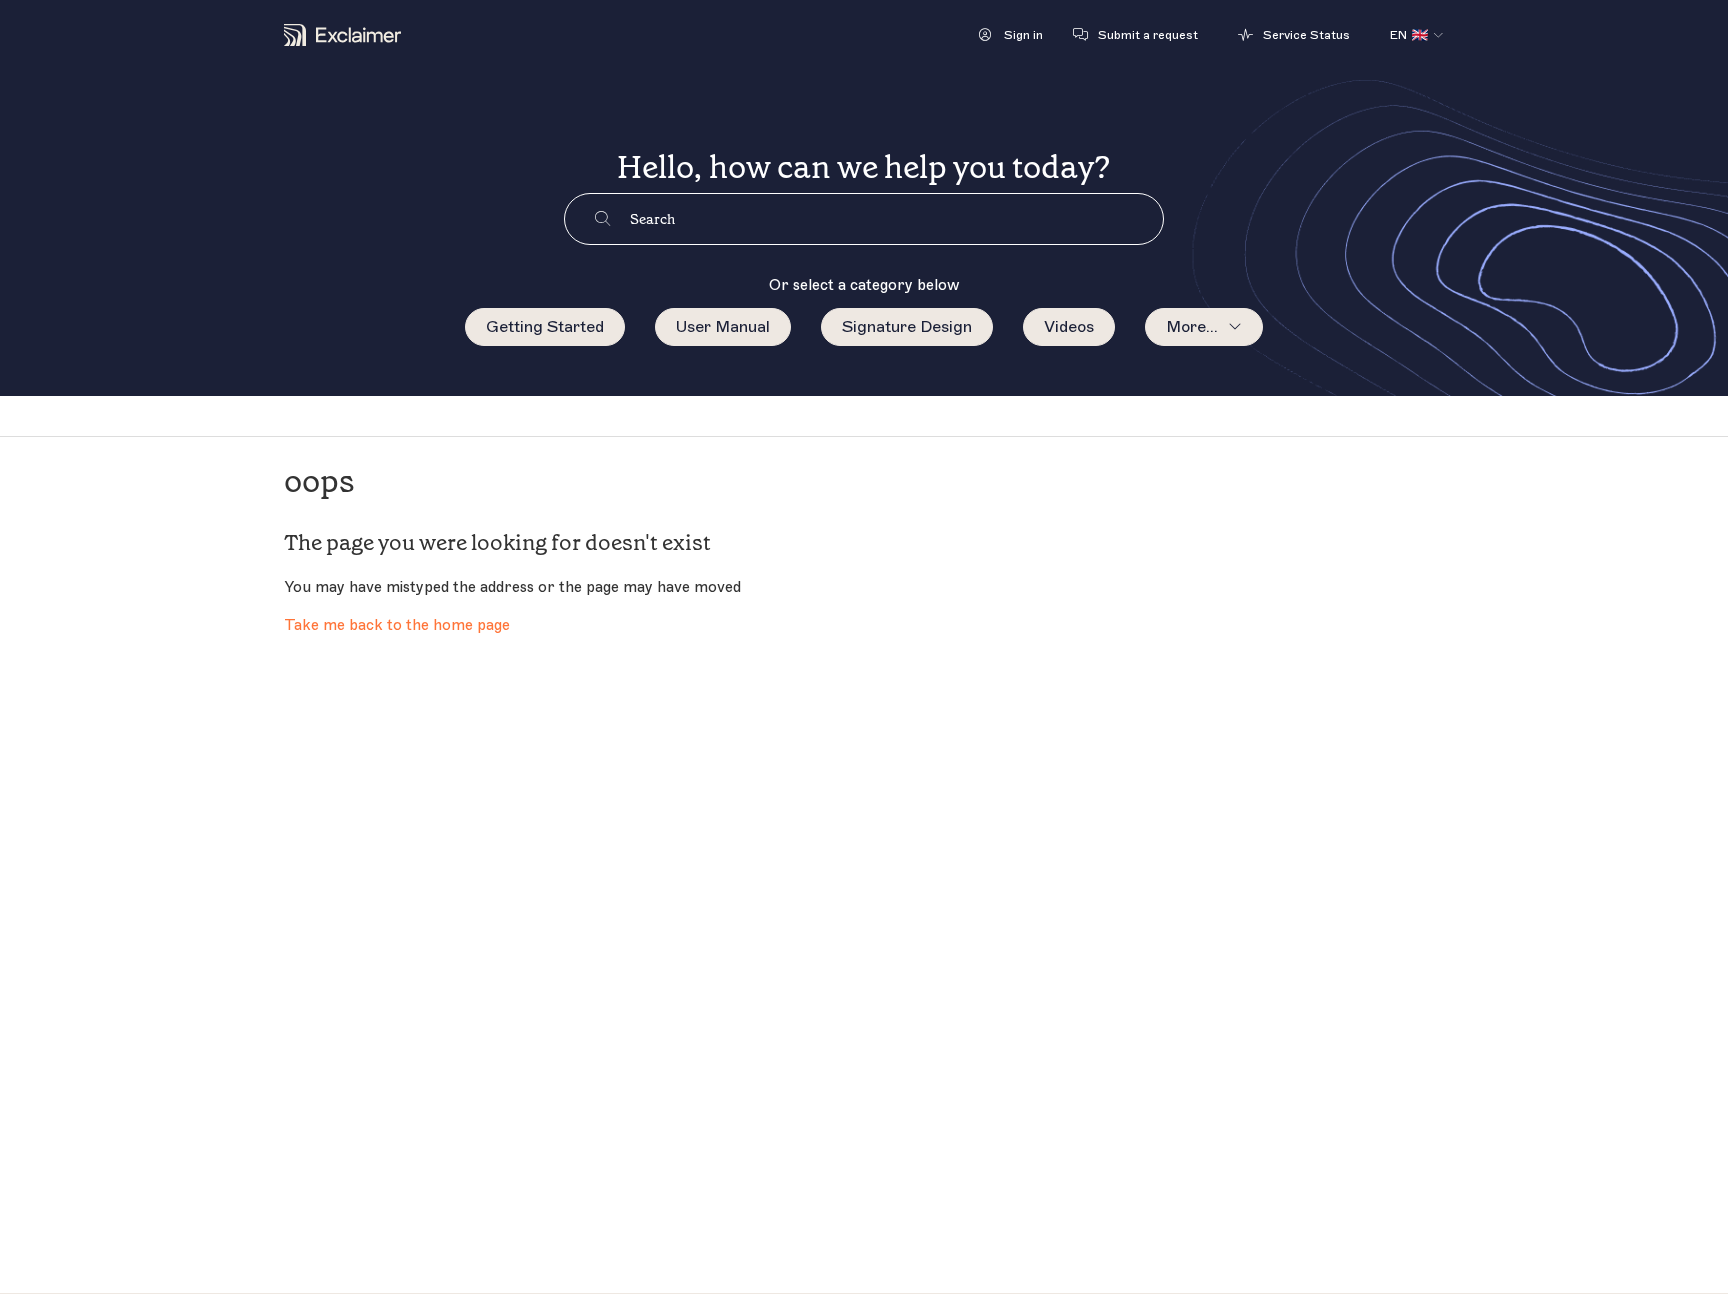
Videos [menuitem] (1069, 327)
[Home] (342, 35)
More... (1192, 327)
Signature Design (907, 327)
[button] (1011, 35)
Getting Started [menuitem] (545, 327)
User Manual (723, 327)
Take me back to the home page (397, 625)
